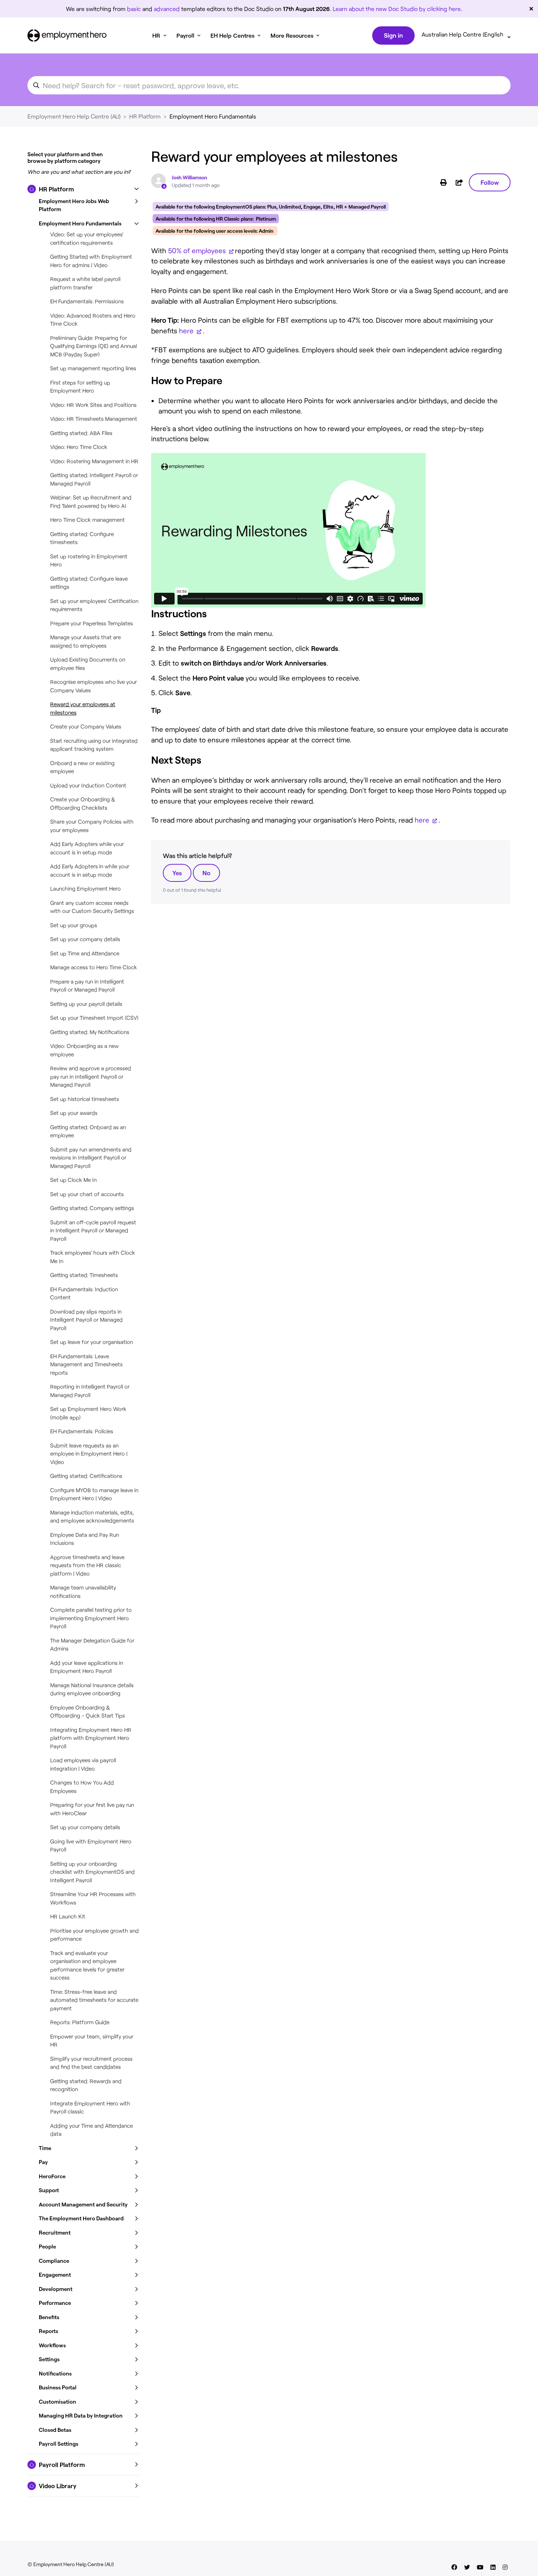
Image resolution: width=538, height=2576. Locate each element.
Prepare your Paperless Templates (91, 623)
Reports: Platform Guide (80, 2022)
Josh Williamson (189, 177)
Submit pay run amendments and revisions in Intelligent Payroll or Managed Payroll (91, 1158)
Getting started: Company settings (92, 1208)
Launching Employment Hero (85, 888)
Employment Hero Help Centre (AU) (74, 116)
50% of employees (198, 250)
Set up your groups (74, 925)
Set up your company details (85, 939)
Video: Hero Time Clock (79, 447)
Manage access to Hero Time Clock (94, 967)
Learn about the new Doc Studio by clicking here (397, 9)
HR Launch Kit (68, 1916)
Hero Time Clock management (87, 520)
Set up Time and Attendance (85, 953)
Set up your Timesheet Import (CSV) (94, 1018)
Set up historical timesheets (85, 1099)
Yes (177, 873)
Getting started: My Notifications (90, 1032)
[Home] (67, 35)
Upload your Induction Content (88, 785)
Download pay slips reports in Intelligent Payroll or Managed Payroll (86, 1320)
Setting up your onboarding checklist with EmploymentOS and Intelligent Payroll (92, 1872)
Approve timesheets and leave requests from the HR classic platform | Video (87, 1565)
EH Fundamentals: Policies (82, 1431)
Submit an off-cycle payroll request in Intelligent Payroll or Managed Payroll (93, 1230)
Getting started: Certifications (86, 1476)
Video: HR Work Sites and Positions (93, 405)
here (187, 331)
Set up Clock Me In (73, 1180)
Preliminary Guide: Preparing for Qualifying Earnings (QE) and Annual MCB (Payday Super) (94, 346)
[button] (83, 189)
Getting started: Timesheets (84, 1275)
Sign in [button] (393, 35)
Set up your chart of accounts (87, 1194)
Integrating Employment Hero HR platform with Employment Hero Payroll (91, 1738)
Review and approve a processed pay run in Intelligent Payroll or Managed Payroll (91, 1076)
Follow (490, 182)
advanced (167, 9)
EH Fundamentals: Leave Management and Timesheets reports (86, 1364)
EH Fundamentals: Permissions (87, 301)
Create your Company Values (86, 726)
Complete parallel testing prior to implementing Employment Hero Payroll (91, 1618)
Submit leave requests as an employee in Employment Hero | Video (89, 1454)
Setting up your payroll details (86, 1004)
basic (134, 9)
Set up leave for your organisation (91, 1342)
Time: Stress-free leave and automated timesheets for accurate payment (94, 2000)
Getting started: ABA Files (81, 433)
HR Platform (145, 116)
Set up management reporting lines (93, 368)
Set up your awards (74, 1113)
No (206, 873)
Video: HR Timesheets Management (94, 419)
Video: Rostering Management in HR (94, 461)
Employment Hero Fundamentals (213, 116)
